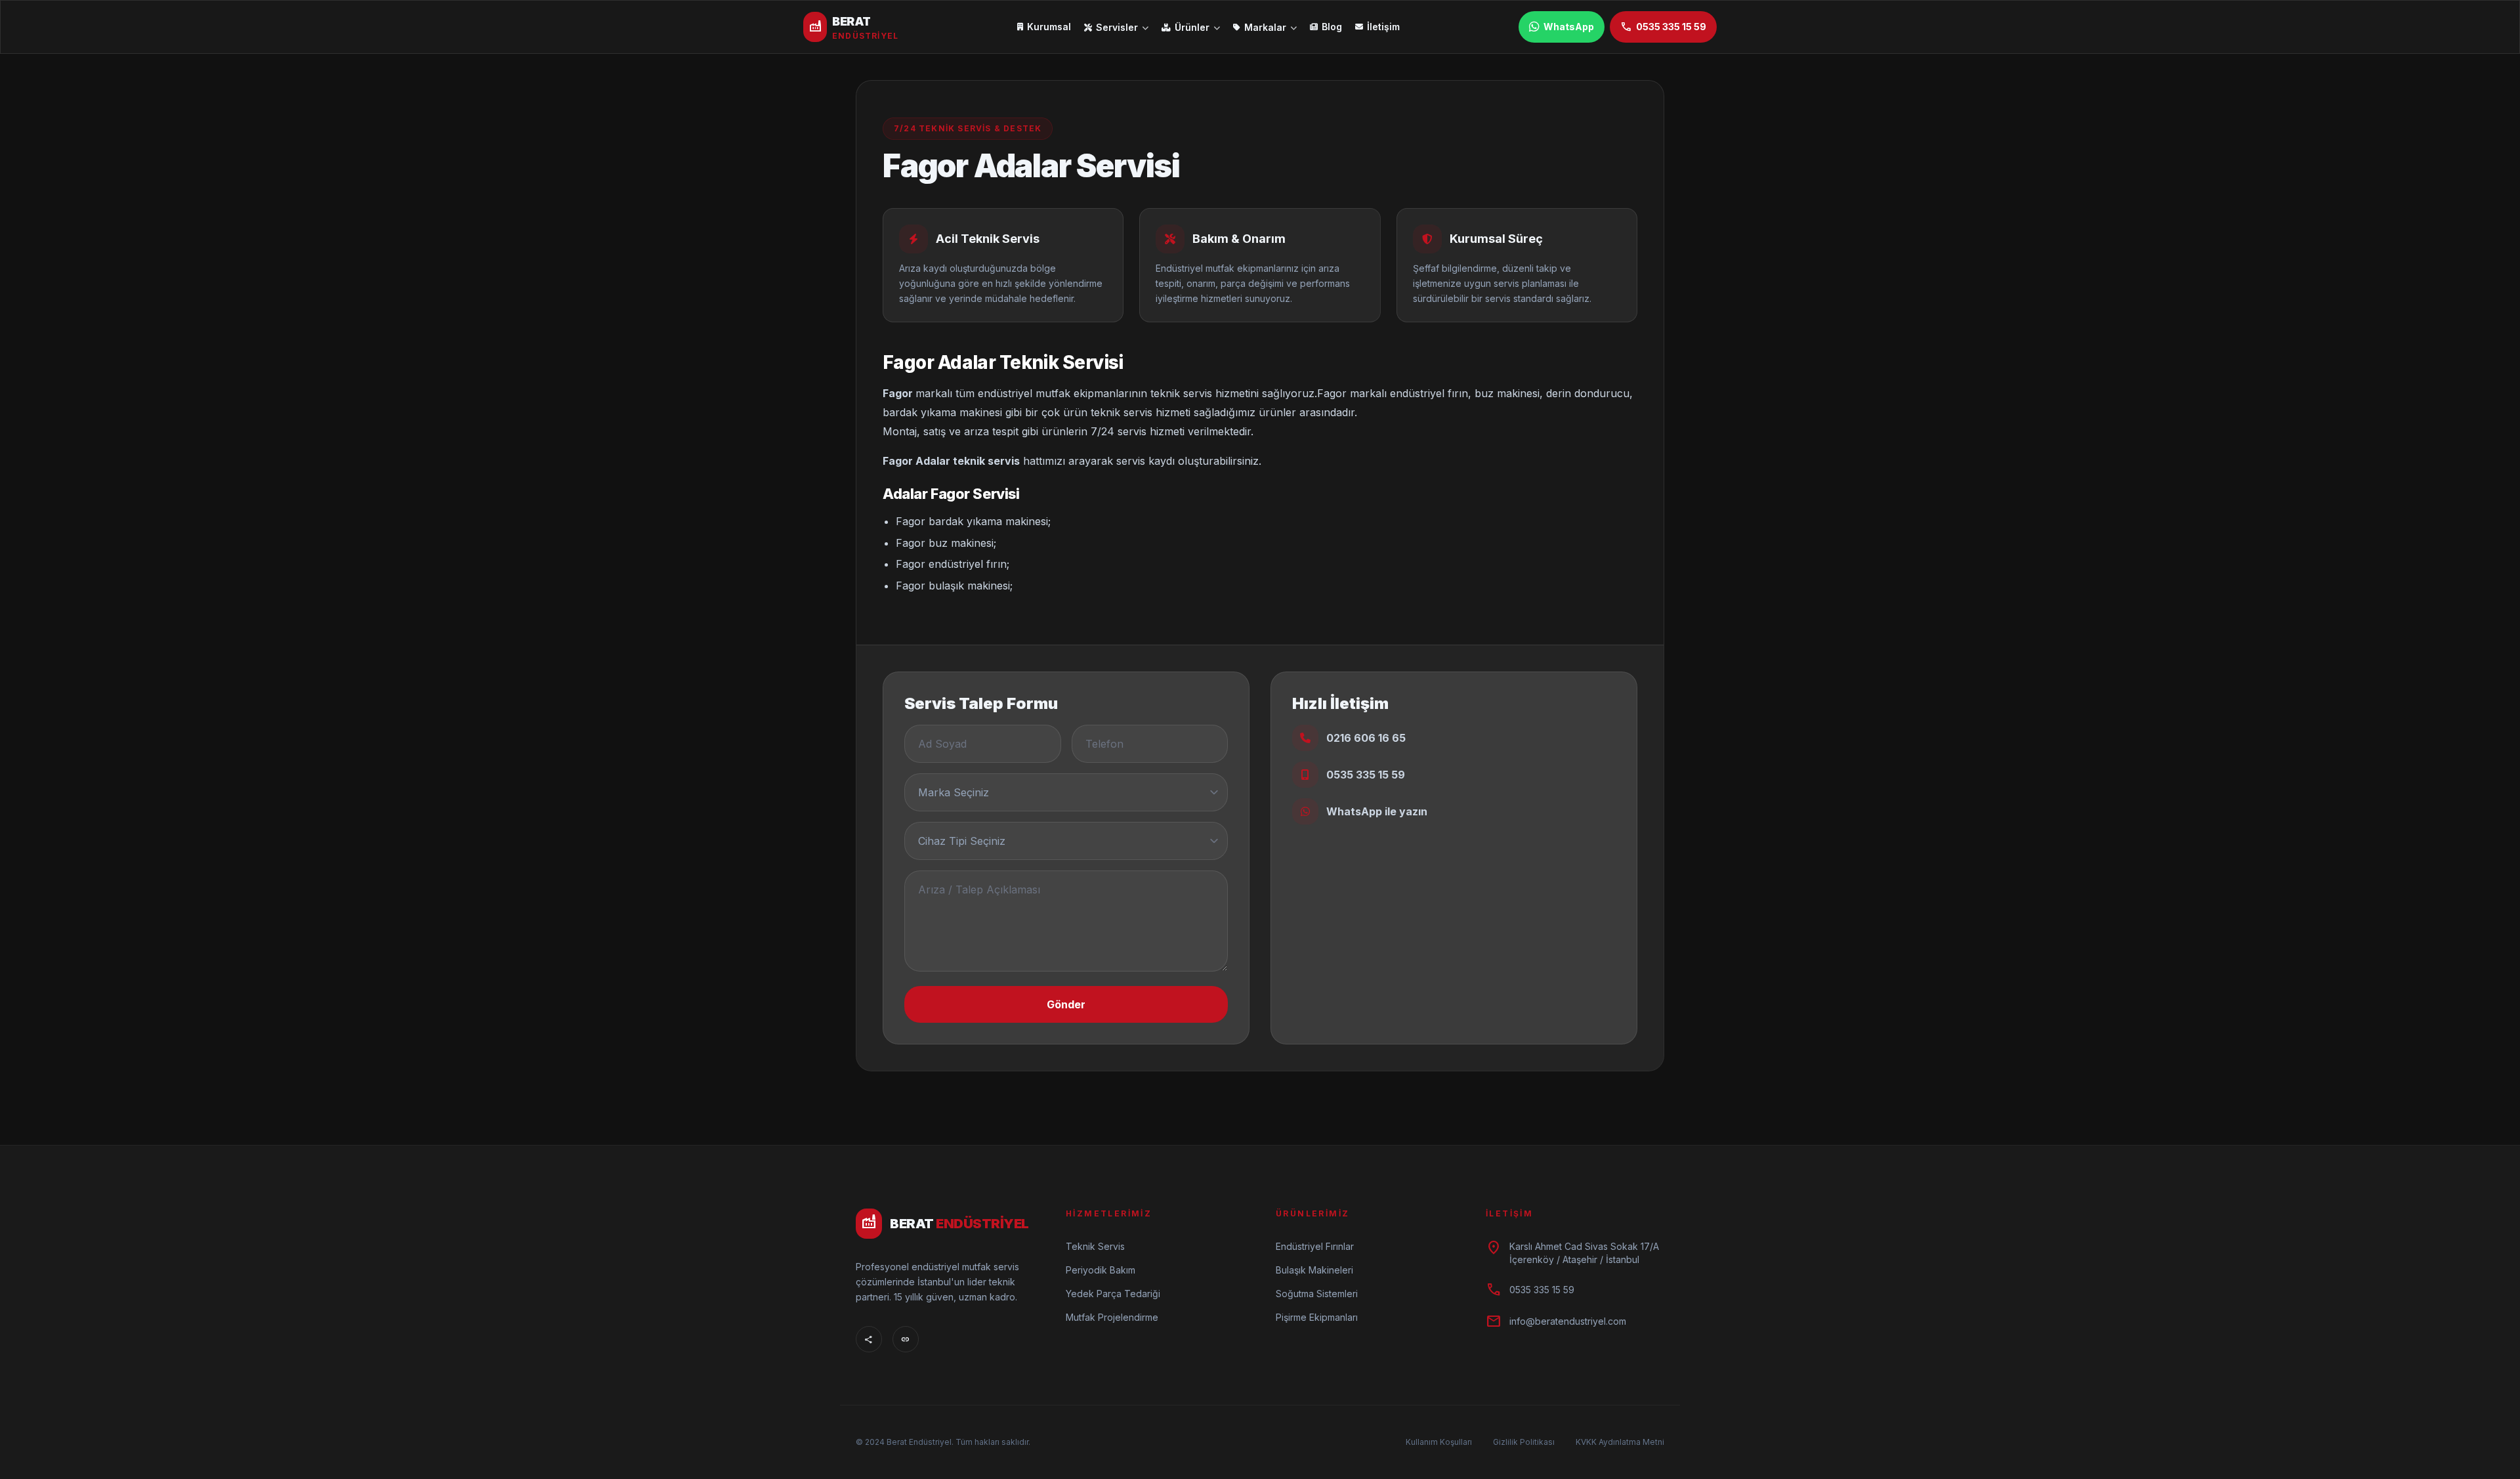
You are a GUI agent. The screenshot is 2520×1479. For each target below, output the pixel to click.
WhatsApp (1569, 27)
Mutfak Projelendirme (1112, 1317)
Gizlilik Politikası (1524, 1442)
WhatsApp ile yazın (1377, 811)
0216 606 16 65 (1366, 738)
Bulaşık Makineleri (1314, 1270)
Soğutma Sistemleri (1317, 1294)
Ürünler (1192, 27)
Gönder (1066, 1004)
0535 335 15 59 (1663, 27)
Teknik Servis (1095, 1246)
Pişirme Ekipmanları (1317, 1317)
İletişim (1383, 27)
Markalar (1265, 27)
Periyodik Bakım (1101, 1270)
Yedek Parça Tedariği (1113, 1294)
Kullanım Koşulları (1439, 1442)
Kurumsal (1049, 27)
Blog (1332, 27)
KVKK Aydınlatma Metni (1620, 1442)
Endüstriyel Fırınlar (1315, 1246)
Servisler (1117, 27)
